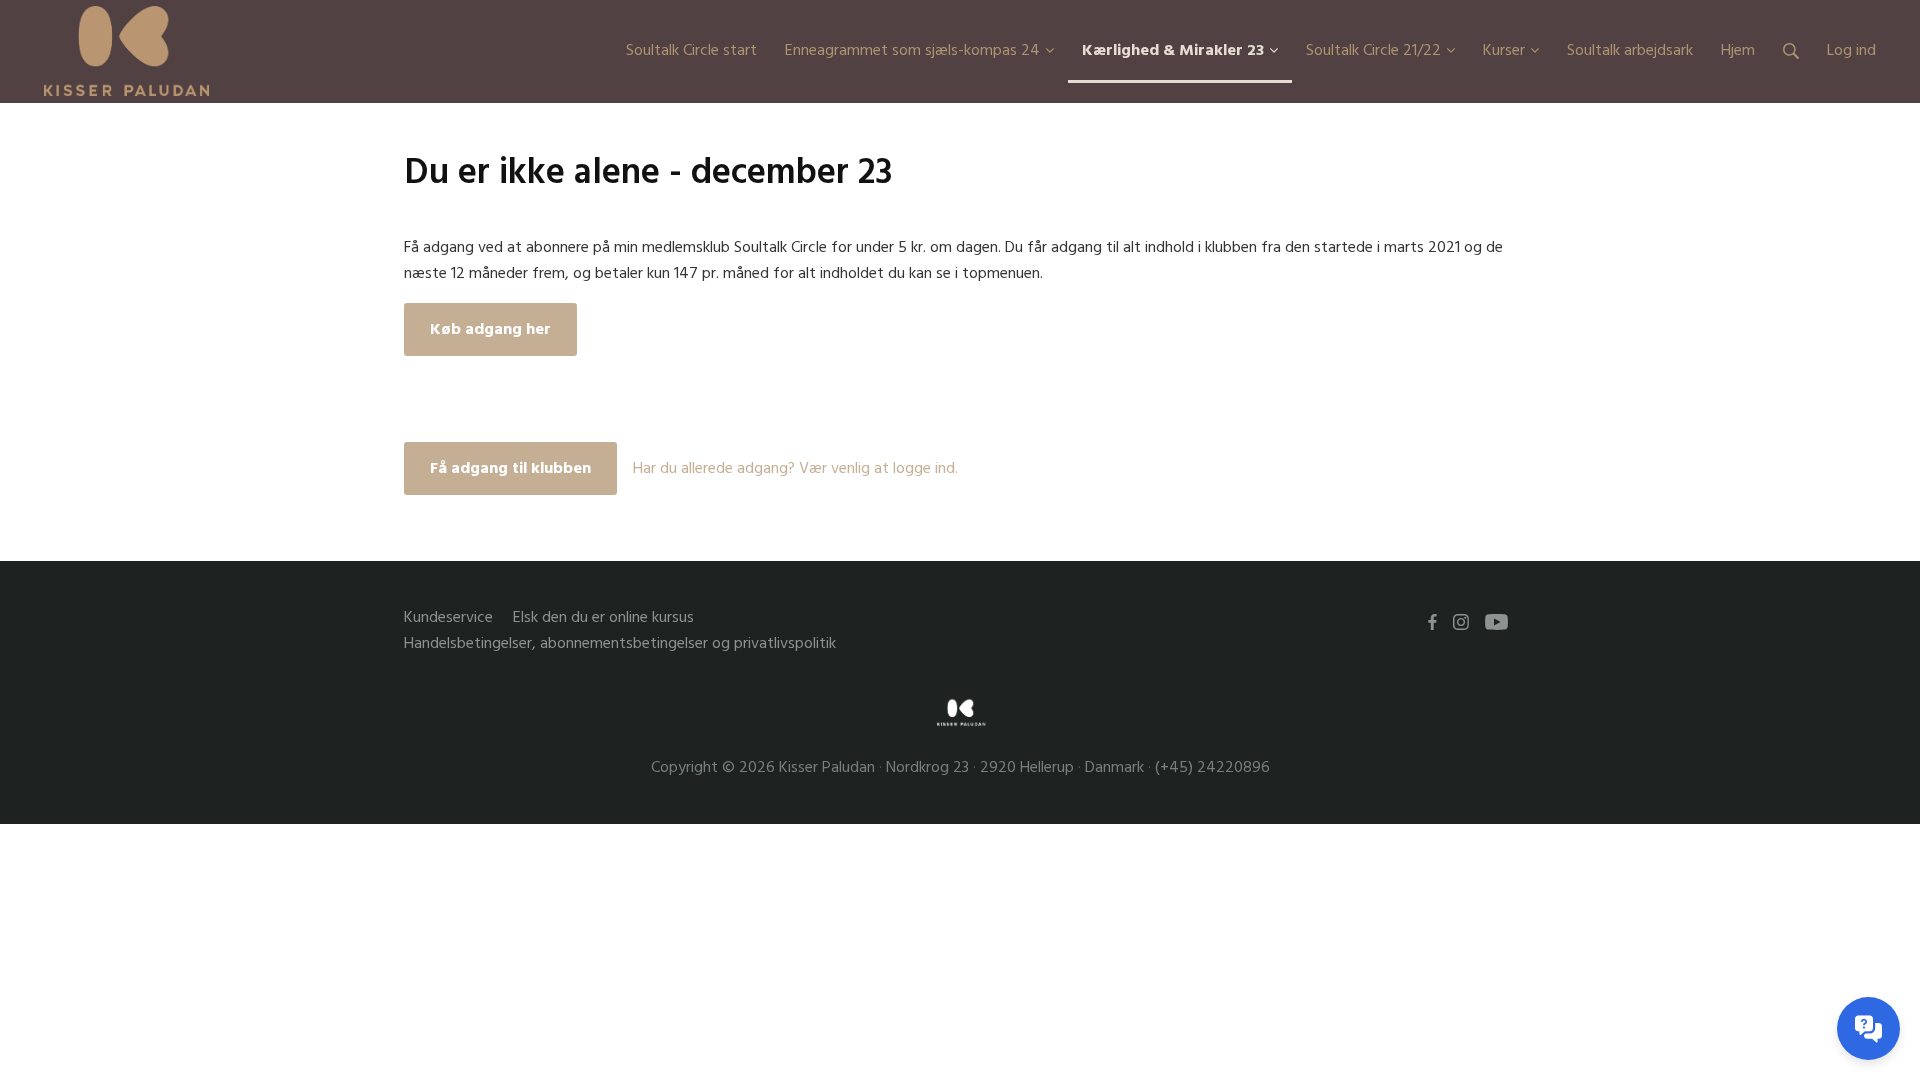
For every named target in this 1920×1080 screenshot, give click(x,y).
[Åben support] (1868, 1028)
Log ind (1851, 50)
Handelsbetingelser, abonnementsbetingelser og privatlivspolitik (620, 643)
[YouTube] (1496, 621)
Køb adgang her (490, 329)
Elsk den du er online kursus (603, 617)
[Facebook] (1432, 621)
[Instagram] (1461, 621)
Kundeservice (448, 617)
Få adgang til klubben (510, 468)
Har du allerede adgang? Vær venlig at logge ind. (795, 468)
